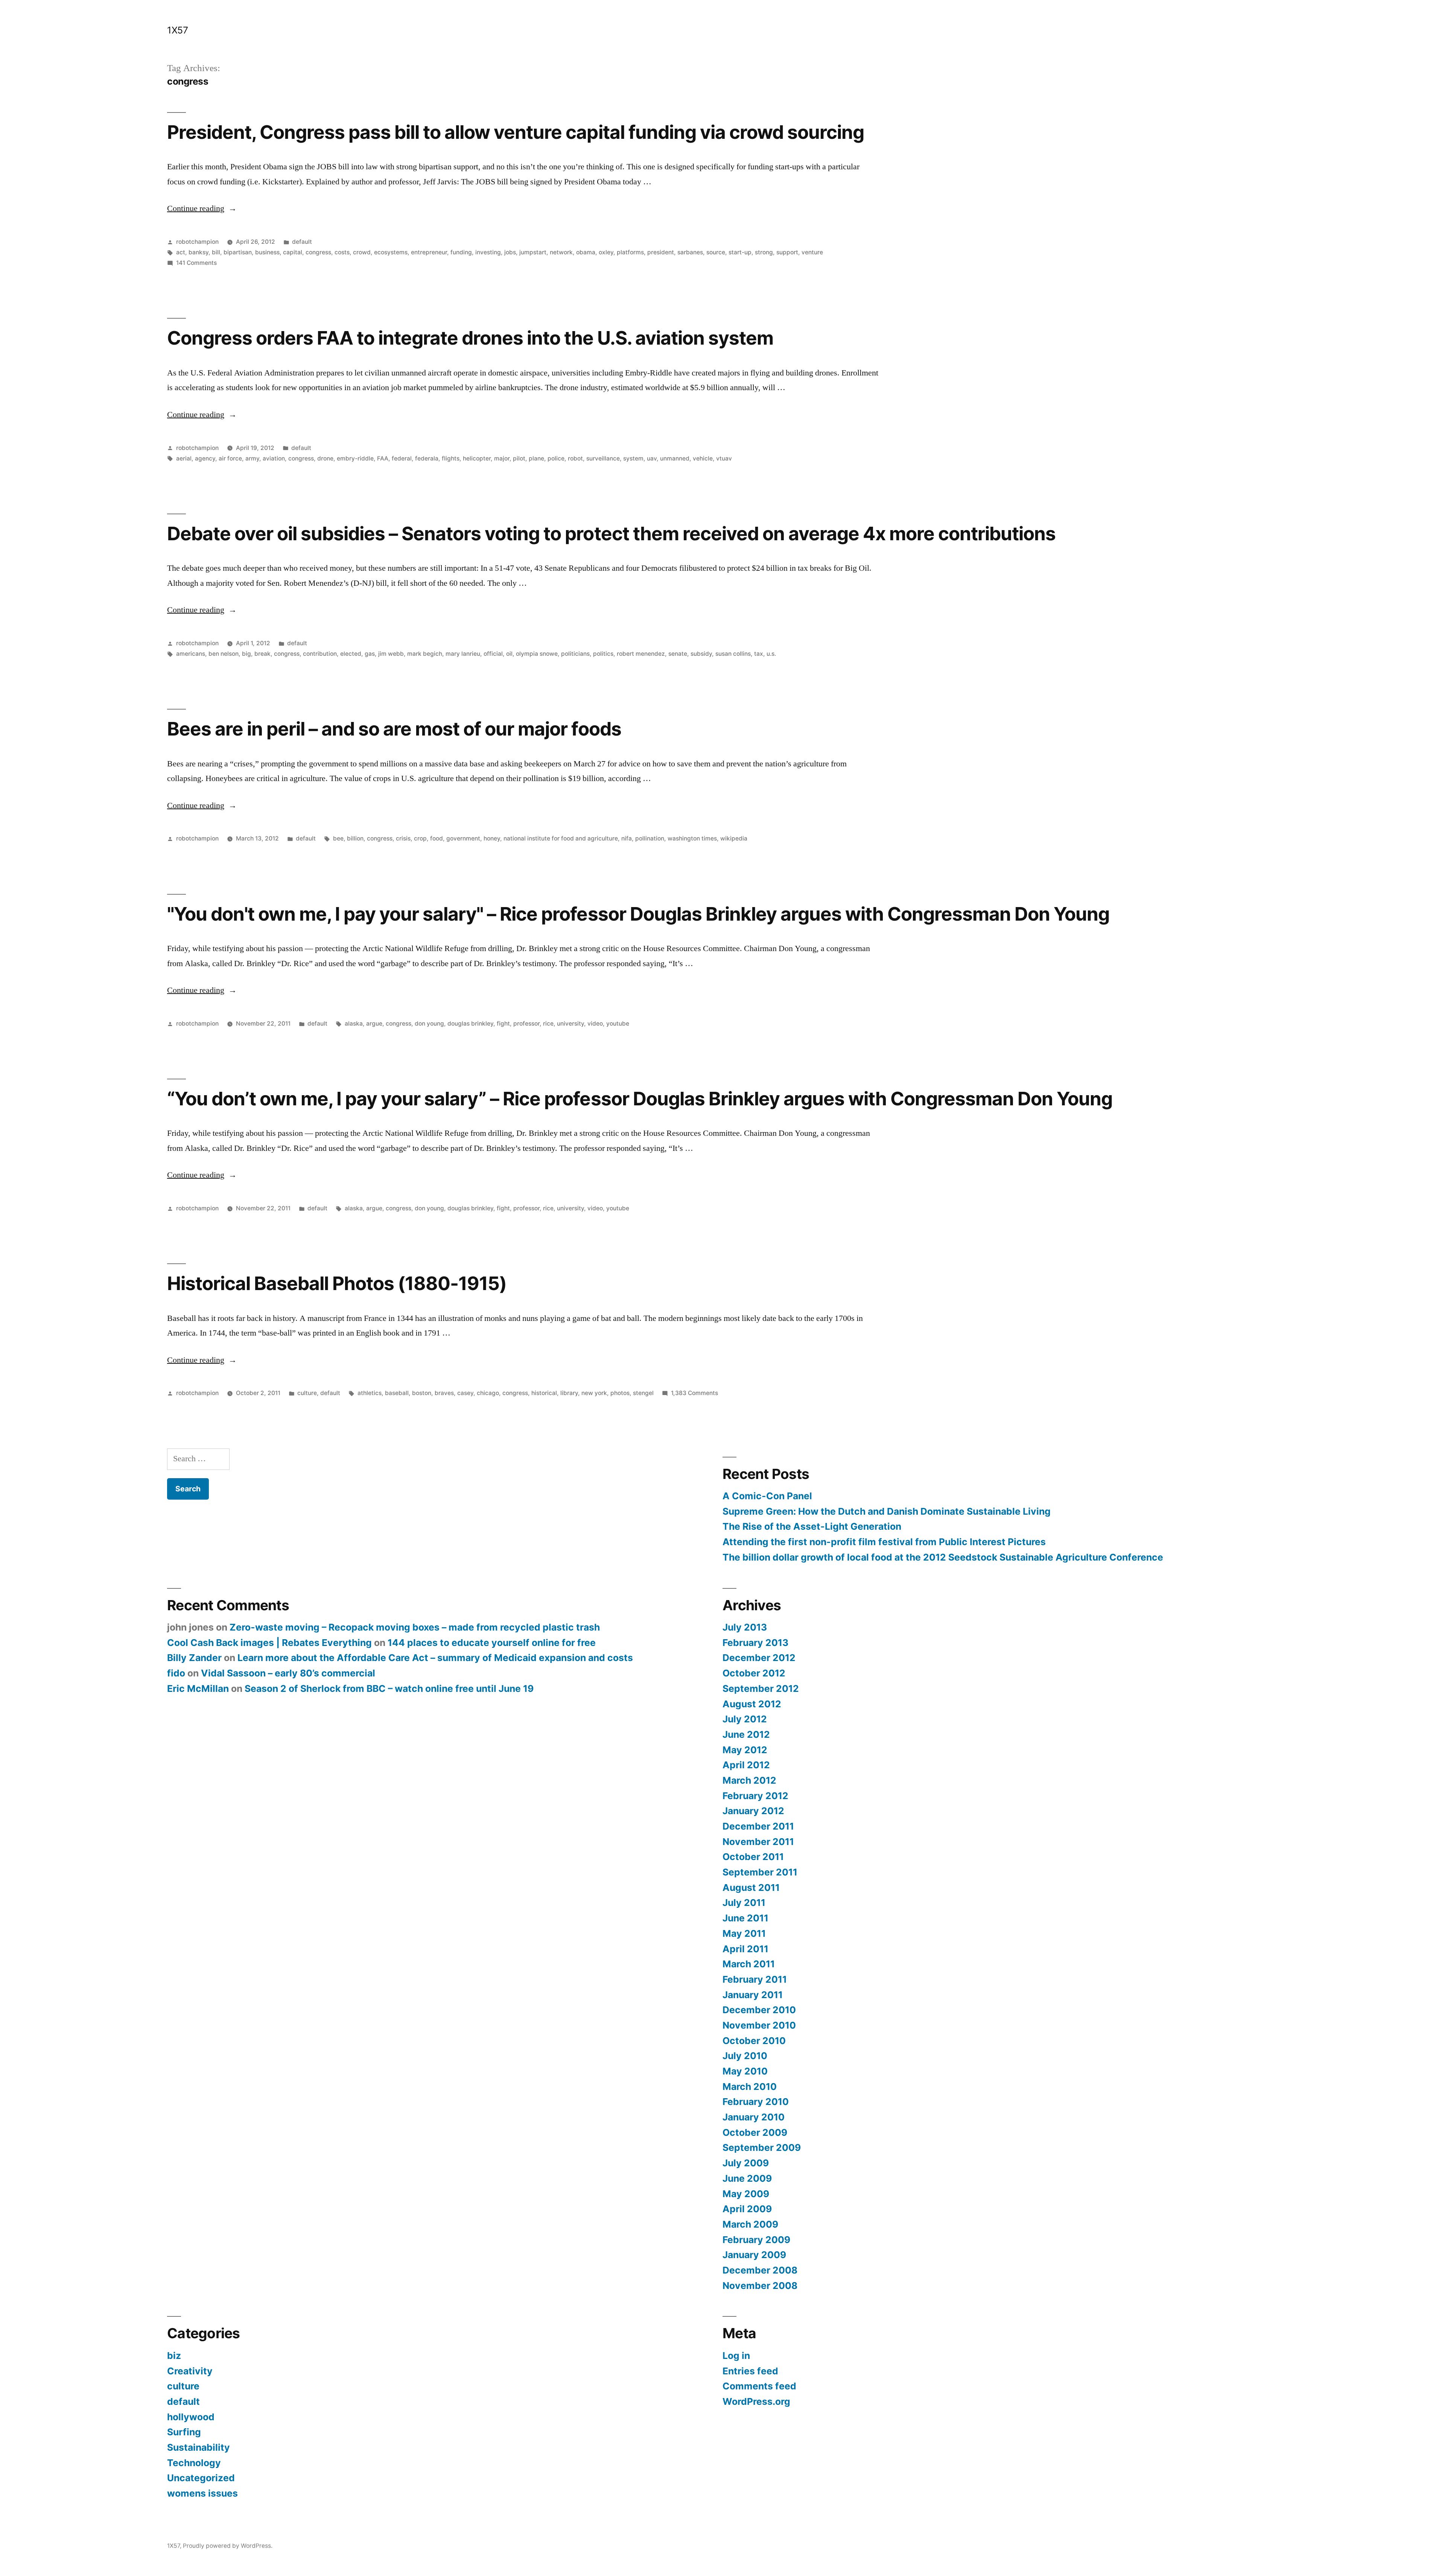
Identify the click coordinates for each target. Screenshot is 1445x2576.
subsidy (701, 654)
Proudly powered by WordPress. (228, 2546)
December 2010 (759, 2010)
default (302, 242)
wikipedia (734, 838)
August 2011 (751, 1888)
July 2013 (745, 1627)
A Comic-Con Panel (767, 1496)
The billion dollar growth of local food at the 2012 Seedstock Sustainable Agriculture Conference (943, 1557)
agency (205, 458)
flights (451, 458)
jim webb (391, 654)
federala (427, 458)
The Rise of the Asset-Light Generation (812, 1526)
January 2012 (753, 1811)
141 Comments (196, 263)
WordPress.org (756, 2401)
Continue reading (202, 208)
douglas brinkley (470, 1024)
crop (420, 838)
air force (230, 458)
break (262, 654)
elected (351, 654)
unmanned (675, 458)
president (661, 252)
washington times (692, 838)
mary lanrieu (463, 654)
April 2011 (745, 1949)
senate (678, 654)
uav (652, 458)
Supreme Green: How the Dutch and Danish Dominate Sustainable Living (887, 1511)
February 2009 (756, 2240)
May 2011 (744, 1933)
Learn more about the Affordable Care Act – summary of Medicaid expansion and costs (435, 1658)
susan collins (733, 654)
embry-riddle (355, 458)
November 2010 (759, 2025)
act (181, 252)
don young (429, 1024)
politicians (575, 654)
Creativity (190, 2371)
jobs (510, 252)
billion (355, 838)
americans (191, 654)
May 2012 (745, 1750)
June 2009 (747, 2178)
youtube (618, 1024)
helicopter (477, 458)
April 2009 (747, 2209)
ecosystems (391, 252)
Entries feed (750, 2371)
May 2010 (745, 2071)
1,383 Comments (694, 1393)
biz (174, 2356)
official (493, 654)
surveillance (603, 458)
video (595, 1024)
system (633, 458)
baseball (397, 1393)
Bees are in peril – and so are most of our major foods (394, 729)
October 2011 (753, 1857)
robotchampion (197, 242)
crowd (362, 252)
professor (526, 1024)
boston (422, 1393)
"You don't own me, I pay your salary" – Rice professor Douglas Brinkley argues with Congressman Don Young (638, 914)
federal (402, 458)
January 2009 (754, 2255)
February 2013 (755, 1643)
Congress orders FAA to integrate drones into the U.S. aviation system (470, 338)
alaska (354, 1024)
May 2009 (746, 2194)
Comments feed (759, 2386)
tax (759, 654)
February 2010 (756, 2102)
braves (444, 1393)
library (569, 1393)
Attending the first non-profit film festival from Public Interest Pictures (884, 1542)
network (561, 252)
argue (374, 1024)
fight (503, 1024)
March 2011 (749, 1964)
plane (536, 458)
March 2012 (749, 1780)
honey (492, 838)
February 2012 (755, 1796)
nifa (627, 838)
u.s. (771, 654)
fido (176, 1673)
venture (812, 252)
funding (461, 252)
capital (293, 252)
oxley (606, 252)
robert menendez (641, 654)
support (787, 252)
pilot (519, 458)
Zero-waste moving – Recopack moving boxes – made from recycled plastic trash (415, 1627)
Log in (736, 2356)
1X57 (177, 30)
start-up (740, 252)
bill (216, 252)
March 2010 (750, 2087)
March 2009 (750, 2224)
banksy (198, 252)
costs (342, 252)
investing (488, 252)
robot (575, 458)
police (556, 458)
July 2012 (745, 1719)
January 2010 (754, 2117)
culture (307, 1393)
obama (586, 252)
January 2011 (753, 1995)
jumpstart (533, 252)
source (716, 252)
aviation (274, 458)
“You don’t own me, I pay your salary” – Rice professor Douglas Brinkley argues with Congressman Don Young (640, 1099)
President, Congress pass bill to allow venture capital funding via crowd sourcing (516, 132)
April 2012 (746, 1765)
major (502, 458)
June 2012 (746, 1734)
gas (370, 654)
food (437, 838)
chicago (488, 1393)
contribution (320, 654)
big (246, 654)
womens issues (202, 2493)
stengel (643, 1393)
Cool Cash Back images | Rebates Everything (269, 1643)
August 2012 (752, 1704)
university (570, 1024)
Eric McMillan (198, 1688)
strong (764, 252)
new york (594, 1393)
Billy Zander (194, 1658)
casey (465, 1393)
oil (509, 654)
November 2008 (760, 2286)
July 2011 (744, 1903)
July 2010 (745, 2056)
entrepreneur (429, 252)
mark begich (425, 654)
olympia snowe (537, 654)
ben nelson (224, 654)
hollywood (191, 2417)
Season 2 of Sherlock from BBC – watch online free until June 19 (389, 1688)
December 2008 (760, 2270)
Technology (194, 2463)
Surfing (184, 2432)
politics (603, 654)
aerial (184, 458)
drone (325, 458)
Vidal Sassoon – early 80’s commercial (288, 1673)
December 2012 (759, 1658)
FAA (383, 458)
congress (318, 252)
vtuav (724, 458)
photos (620, 1393)
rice (548, 1024)
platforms (630, 252)
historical (544, 1393)
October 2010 (754, 2041)
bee (338, 838)
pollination (650, 838)
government (463, 838)
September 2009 (762, 2147)
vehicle (703, 458)
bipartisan (238, 252)
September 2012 (761, 1688)
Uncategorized (201, 2478)
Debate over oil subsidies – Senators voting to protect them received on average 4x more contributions (611, 533)
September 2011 (760, 1872)
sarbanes (690, 252)
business (267, 252)
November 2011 (758, 1842)
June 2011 (745, 1918)
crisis (403, 838)
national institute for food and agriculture (561, 838)
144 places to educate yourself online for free (492, 1643)
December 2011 (758, 1826)
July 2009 (746, 2163)
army (252, 458)
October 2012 (754, 1673)
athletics (370, 1393)
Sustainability (198, 2447)
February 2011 (755, 1979)
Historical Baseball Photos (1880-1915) (337, 1283)
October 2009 (755, 2132)
